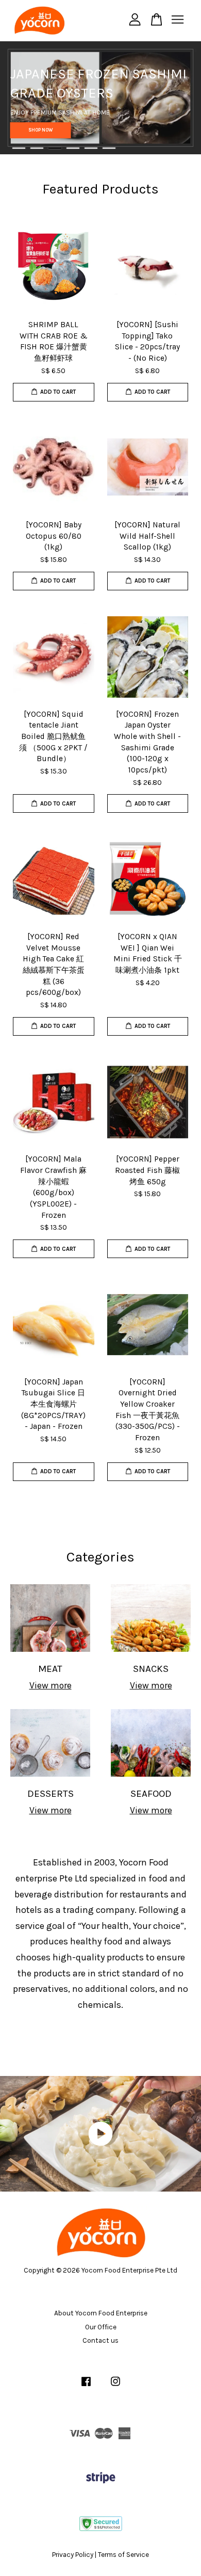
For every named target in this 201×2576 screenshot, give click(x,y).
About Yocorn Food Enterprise (101, 2313)
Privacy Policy (73, 2555)
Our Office (101, 2327)
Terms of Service (123, 2555)
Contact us (100, 2340)
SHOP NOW (41, 130)
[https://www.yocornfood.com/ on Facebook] (86, 2386)
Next (179, 98)
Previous (22, 98)
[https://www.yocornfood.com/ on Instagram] (115, 2386)
